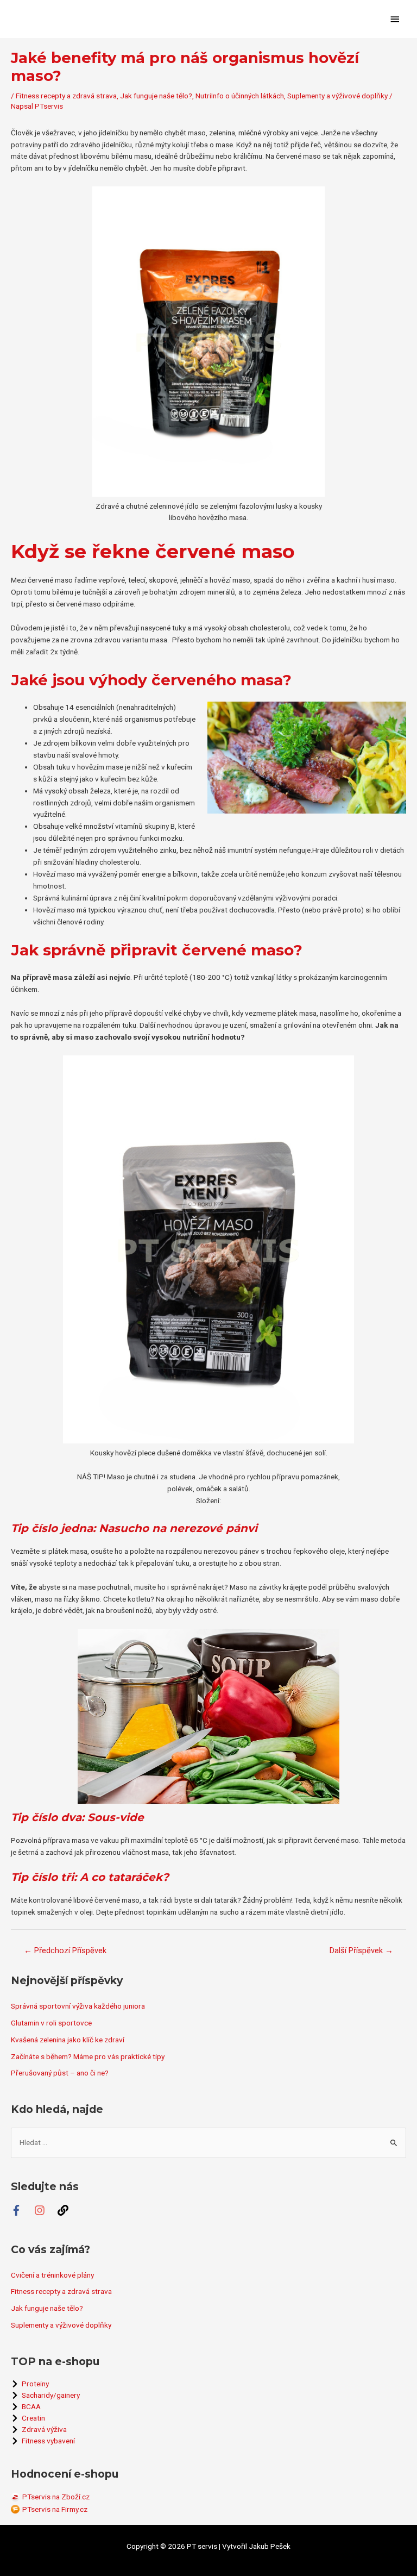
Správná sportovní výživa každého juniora (78, 2006)
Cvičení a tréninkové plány (52, 2275)
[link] (68, 2210)
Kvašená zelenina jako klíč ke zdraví (68, 2040)
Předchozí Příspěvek (65, 1950)
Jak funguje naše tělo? (156, 96)
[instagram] (45, 2210)
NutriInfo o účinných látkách (240, 96)
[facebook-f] (22, 2210)
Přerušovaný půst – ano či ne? (60, 2073)
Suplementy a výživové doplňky (337, 96)
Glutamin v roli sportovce (51, 2023)
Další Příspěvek (361, 1950)
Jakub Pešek (270, 2546)
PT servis (202, 2546)
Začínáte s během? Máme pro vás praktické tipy (88, 2056)
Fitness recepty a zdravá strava (66, 96)
